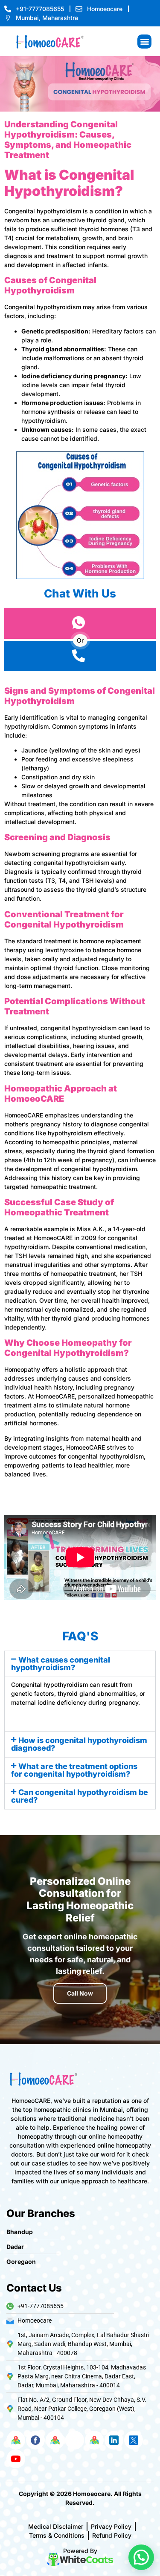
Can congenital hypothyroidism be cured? (80, 1796)
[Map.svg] (16, 2440)
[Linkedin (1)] (114, 2440)
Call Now (80, 1993)
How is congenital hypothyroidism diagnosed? (79, 1744)
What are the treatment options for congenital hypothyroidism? (74, 1770)
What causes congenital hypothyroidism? (61, 1664)
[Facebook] (35, 2440)
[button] (144, 42)
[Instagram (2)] (75, 2440)
